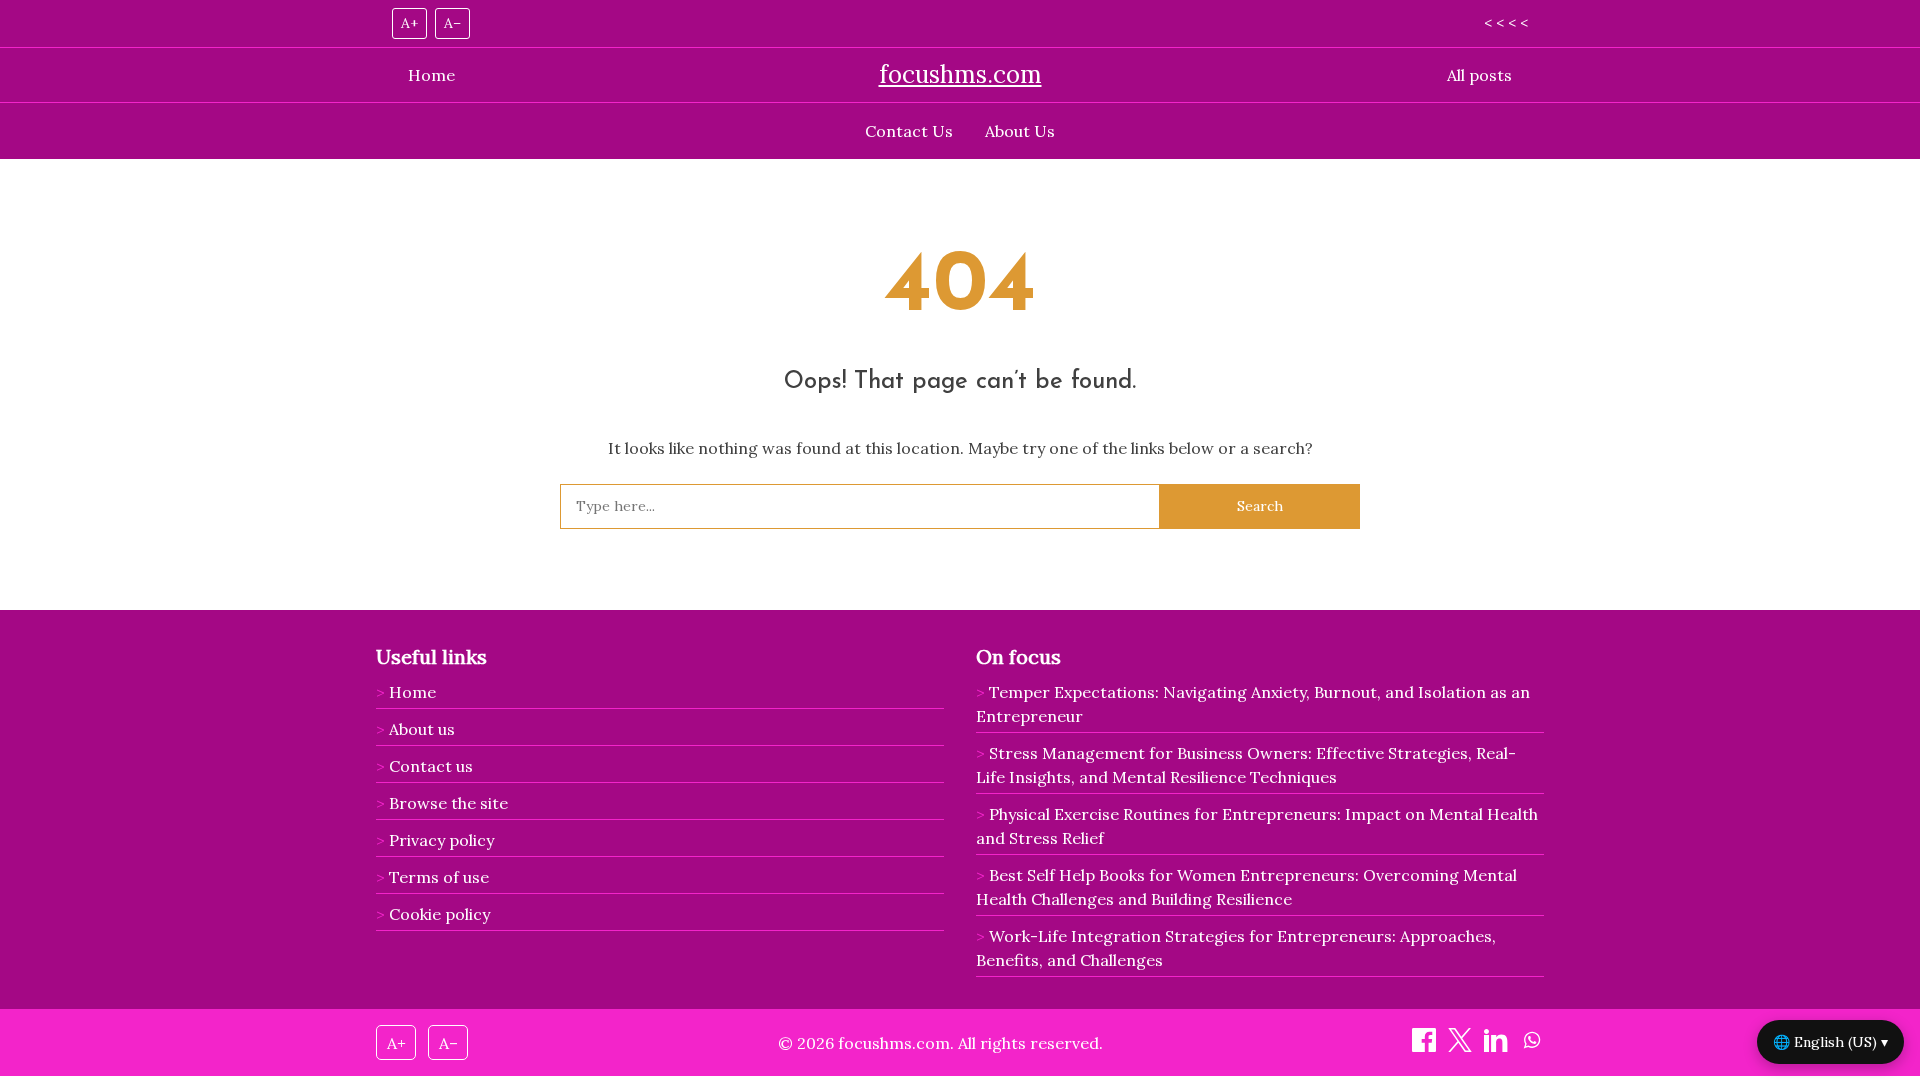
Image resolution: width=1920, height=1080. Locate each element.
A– (452, 23)
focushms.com (960, 74)
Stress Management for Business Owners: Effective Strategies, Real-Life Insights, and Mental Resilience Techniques (1246, 765)
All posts (1479, 75)
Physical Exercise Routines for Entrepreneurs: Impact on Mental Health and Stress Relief (1257, 826)
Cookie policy (439, 914)
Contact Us (909, 131)
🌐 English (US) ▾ (1830, 1042)
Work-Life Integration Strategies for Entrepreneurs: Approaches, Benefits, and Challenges (1236, 948)
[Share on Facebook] (1426, 1046)
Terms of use (439, 877)
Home (431, 75)
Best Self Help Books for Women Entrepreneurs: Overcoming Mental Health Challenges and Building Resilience (1246, 887)
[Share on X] (1462, 1046)
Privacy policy (441, 840)
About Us (1020, 131)
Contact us (431, 766)
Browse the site (448, 803)
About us (422, 729)
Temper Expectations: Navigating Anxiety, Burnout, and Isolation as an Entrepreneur (1253, 704)
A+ (409, 23)
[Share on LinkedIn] (1498, 1046)
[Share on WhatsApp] (1532, 1046)
